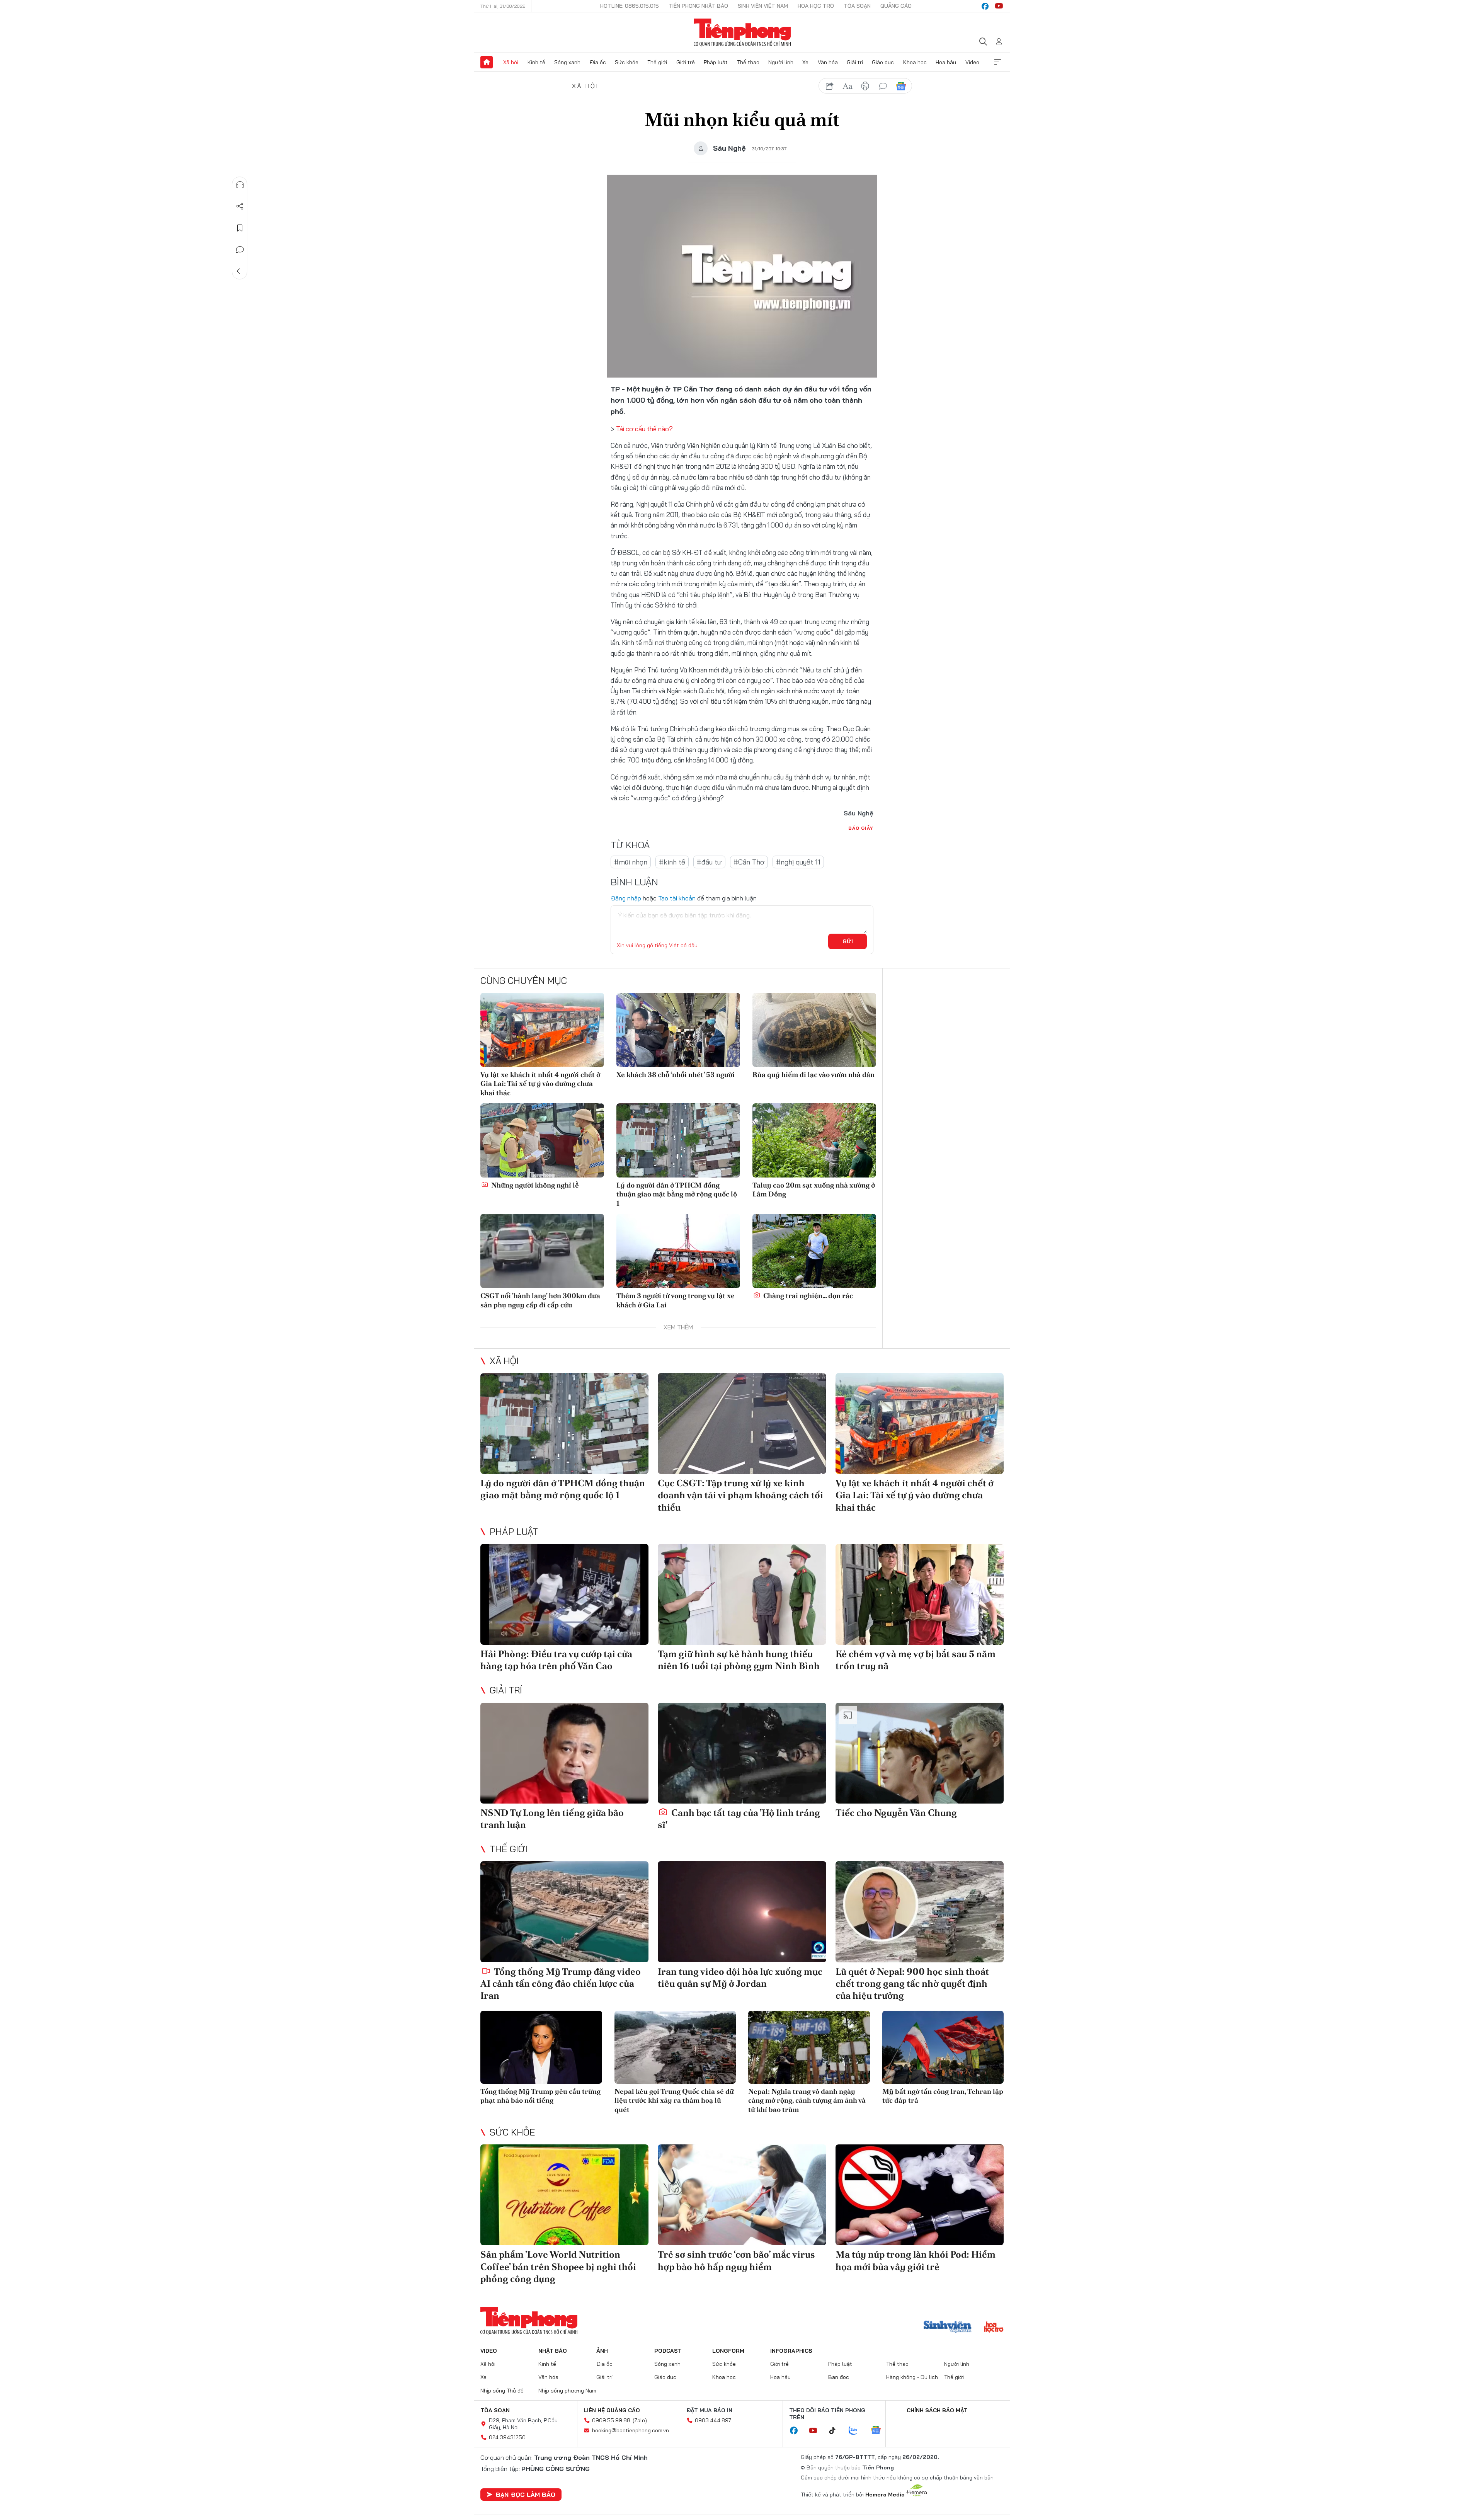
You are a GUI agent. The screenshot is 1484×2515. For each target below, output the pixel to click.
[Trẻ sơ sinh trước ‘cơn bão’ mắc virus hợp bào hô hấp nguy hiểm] (742, 2195)
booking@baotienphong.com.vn (631, 2430)
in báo (865, 86)
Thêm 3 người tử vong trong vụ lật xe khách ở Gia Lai (676, 1300)
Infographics (791, 2351)
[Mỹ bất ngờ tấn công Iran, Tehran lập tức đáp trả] (943, 2047)
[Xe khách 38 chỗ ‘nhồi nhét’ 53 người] (678, 1030)
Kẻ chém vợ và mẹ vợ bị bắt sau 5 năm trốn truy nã (916, 1660)
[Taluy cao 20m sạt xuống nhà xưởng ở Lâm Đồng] (814, 1140)
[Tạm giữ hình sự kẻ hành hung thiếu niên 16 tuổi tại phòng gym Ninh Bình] (742, 1594)
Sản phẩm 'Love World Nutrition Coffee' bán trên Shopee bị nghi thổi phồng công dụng (558, 2266)
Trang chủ (487, 62)
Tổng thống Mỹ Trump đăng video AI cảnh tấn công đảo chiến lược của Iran (561, 1983)
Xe (805, 62)
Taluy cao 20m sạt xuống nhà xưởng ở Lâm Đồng (814, 1189)
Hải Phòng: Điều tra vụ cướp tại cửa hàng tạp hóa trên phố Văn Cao (556, 1660)
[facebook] (985, 6)
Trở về (240, 271)
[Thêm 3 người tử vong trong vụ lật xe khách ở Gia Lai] (678, 1251)
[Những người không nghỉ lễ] (542, 1140)
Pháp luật (716, 62)
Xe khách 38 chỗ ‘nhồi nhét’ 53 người (676, 1075)
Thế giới (657, 62)
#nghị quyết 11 (798, 862)
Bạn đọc (839, 2377)
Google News (901, 86)
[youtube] (999, 6)
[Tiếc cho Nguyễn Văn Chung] (920, 1753)
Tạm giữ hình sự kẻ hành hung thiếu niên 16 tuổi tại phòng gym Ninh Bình (739, 1660)
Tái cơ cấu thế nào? (644, 429)
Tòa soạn (857, 6)
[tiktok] (836, 2431)
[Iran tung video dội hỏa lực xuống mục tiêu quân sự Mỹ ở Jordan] (742, 1912)
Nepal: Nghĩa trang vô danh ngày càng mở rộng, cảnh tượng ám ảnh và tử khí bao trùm (807, 2100)
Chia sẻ (240, 206)
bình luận (883, 86)
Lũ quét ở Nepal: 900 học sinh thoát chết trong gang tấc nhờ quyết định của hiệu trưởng (912, 1983)
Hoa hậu (946, 62)
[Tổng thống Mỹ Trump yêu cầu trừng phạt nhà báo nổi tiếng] (541, 2047)
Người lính (781, 62)
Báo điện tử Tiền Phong (742, 32)
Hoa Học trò (816, 6)
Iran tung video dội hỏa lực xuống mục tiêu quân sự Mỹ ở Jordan (740, 1977)
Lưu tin (240, 228)
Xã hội (511, 62)
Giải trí (855, 62)
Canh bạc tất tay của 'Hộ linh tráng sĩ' (739, 1819)
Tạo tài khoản (677, 898)
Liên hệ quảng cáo (612, 2410)
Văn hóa (828, 62)
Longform (728, 2351)
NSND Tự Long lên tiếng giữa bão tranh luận (552, 1819)
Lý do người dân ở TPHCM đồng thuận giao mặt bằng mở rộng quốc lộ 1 (677, 1194)
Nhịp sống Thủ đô (502, 2391)
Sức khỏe (627, 62)
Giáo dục (883, 62)
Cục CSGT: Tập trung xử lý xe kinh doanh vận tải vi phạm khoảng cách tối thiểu (740, 1495)
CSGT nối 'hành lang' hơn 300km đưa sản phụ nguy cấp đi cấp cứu (540, 1300)
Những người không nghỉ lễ (534, 1185)
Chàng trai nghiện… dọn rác (807, 1296)
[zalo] (857, 2431)
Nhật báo (553, 2351)
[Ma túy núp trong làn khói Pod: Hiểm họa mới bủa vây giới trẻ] (920, 2195)
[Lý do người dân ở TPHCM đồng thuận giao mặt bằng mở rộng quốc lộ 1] (678, 1140)
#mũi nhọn (631, 862)
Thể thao (748, 62)
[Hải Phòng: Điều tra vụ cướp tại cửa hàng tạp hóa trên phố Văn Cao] (564, 1594)
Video (972, 62)
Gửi (848, 941)
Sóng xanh (567, 62)
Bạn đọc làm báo (526, 2495)
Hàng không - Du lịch (912, 2377)
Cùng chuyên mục (524, 980)
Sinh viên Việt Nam (763, 6)
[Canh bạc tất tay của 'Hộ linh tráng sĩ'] (742, 1753)
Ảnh (602, 2351)
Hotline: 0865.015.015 (630, 6)
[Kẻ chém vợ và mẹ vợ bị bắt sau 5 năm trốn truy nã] (920, 1594)
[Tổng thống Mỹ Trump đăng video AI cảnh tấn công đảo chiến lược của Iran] (564, 1912)
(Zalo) (640, 2420)
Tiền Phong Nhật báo (698, 6)
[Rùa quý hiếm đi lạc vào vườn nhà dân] (814, 1030)
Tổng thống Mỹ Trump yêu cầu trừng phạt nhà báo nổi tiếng (540, 2096)
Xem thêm (997, 62)
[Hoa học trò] (994, 2328)
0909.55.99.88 (611, 2420)
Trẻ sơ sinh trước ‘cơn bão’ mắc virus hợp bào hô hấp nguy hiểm (736, 2260)
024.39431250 (507, 2437)
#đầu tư (709, 862)
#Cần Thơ (749, 862)
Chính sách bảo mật (937, 2410)
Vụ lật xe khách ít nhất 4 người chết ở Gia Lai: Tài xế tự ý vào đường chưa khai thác (540, 1084)
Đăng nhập (626, 898)
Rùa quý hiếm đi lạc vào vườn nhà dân (813, 1075)
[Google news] (880, 2431)
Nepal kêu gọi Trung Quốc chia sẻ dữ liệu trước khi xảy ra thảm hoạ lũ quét (674, 2100)
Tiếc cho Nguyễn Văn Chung (896, 1813)
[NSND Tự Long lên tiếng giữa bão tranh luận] (564, 1753)
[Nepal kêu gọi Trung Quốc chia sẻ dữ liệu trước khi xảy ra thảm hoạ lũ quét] (675, 2047)
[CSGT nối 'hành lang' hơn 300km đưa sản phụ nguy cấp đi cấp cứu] (542, 1251)
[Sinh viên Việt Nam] (948, 2328)
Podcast (668, 2351)
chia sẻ (830, 86)
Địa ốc (598, 62)
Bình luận (240, 250)
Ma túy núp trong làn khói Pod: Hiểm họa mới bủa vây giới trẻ (916, 2260)
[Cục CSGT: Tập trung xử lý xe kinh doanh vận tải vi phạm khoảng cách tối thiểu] (742, 1423)
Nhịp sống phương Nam (567, 2391)
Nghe (240, 185)
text (848, 86)
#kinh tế (672, 862)
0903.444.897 (713, 2420)
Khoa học (915, 62)
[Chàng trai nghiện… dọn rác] (814, 1251)
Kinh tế (536, 62)
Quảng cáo (896, 6)
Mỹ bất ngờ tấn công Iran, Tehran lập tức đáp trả (943, 2096)
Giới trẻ (686, 62)
